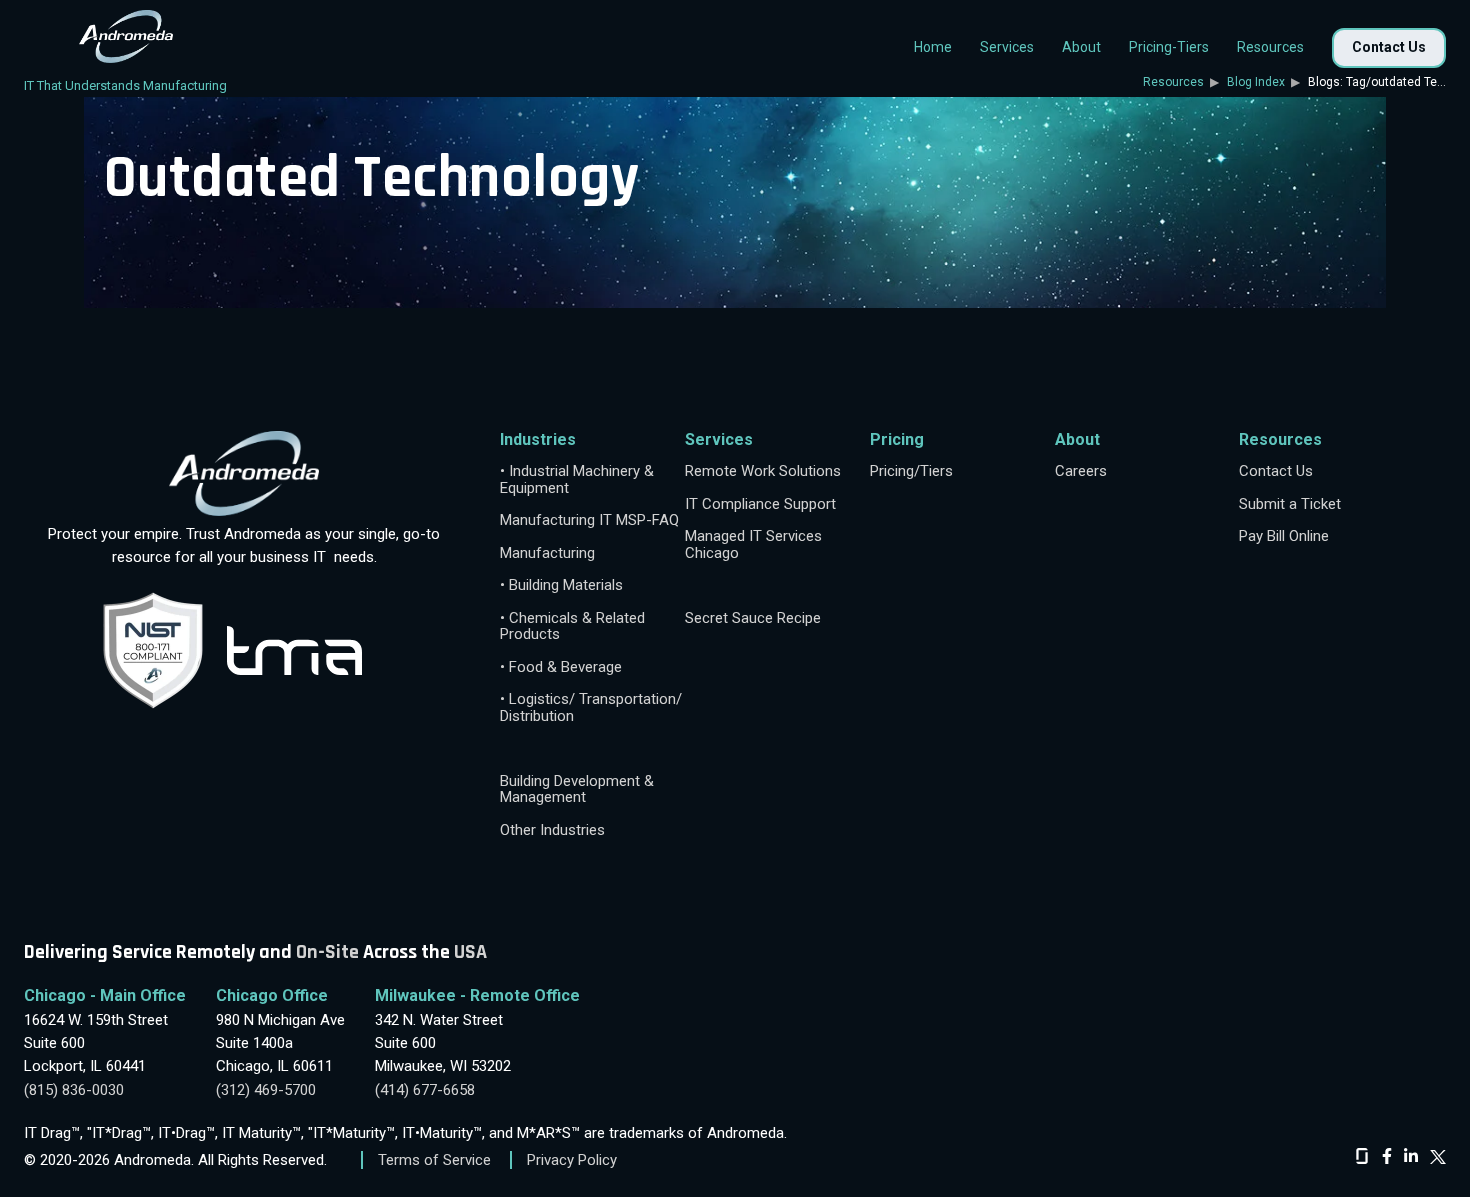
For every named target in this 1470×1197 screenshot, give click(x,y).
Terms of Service (434, 1160)
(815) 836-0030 (74, 1090)
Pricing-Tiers (1169, 47)
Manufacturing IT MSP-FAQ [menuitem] (589, 520)
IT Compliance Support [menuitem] (760, 504)
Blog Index (1256, 82)
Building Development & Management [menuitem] (577, 789)
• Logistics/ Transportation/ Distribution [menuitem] (591, 707)
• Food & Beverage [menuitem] (561, 667)
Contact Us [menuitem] (1276, 471)
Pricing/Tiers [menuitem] (911, 471)
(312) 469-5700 (266, 1090)
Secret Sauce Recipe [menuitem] (753, 618)
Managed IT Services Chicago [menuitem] (753, 544)
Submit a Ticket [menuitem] (1290, 504)
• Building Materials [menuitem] (561, 585)
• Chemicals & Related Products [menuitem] (572, 626)
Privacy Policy (572, 1160)
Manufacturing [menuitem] (547, 553)
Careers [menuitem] (1081, 471)
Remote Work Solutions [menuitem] (763, 471)
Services (1007, 47)
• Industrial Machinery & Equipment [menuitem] (577, 479)
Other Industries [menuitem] (552, 830)
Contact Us (1389, 47)
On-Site (327, 952)
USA (470, 952)
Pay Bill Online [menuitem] (1284, 536)
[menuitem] (592, 748)
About (1081, 47)
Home (933, 47)
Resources (1175, 82)
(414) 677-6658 (425, 1090)
